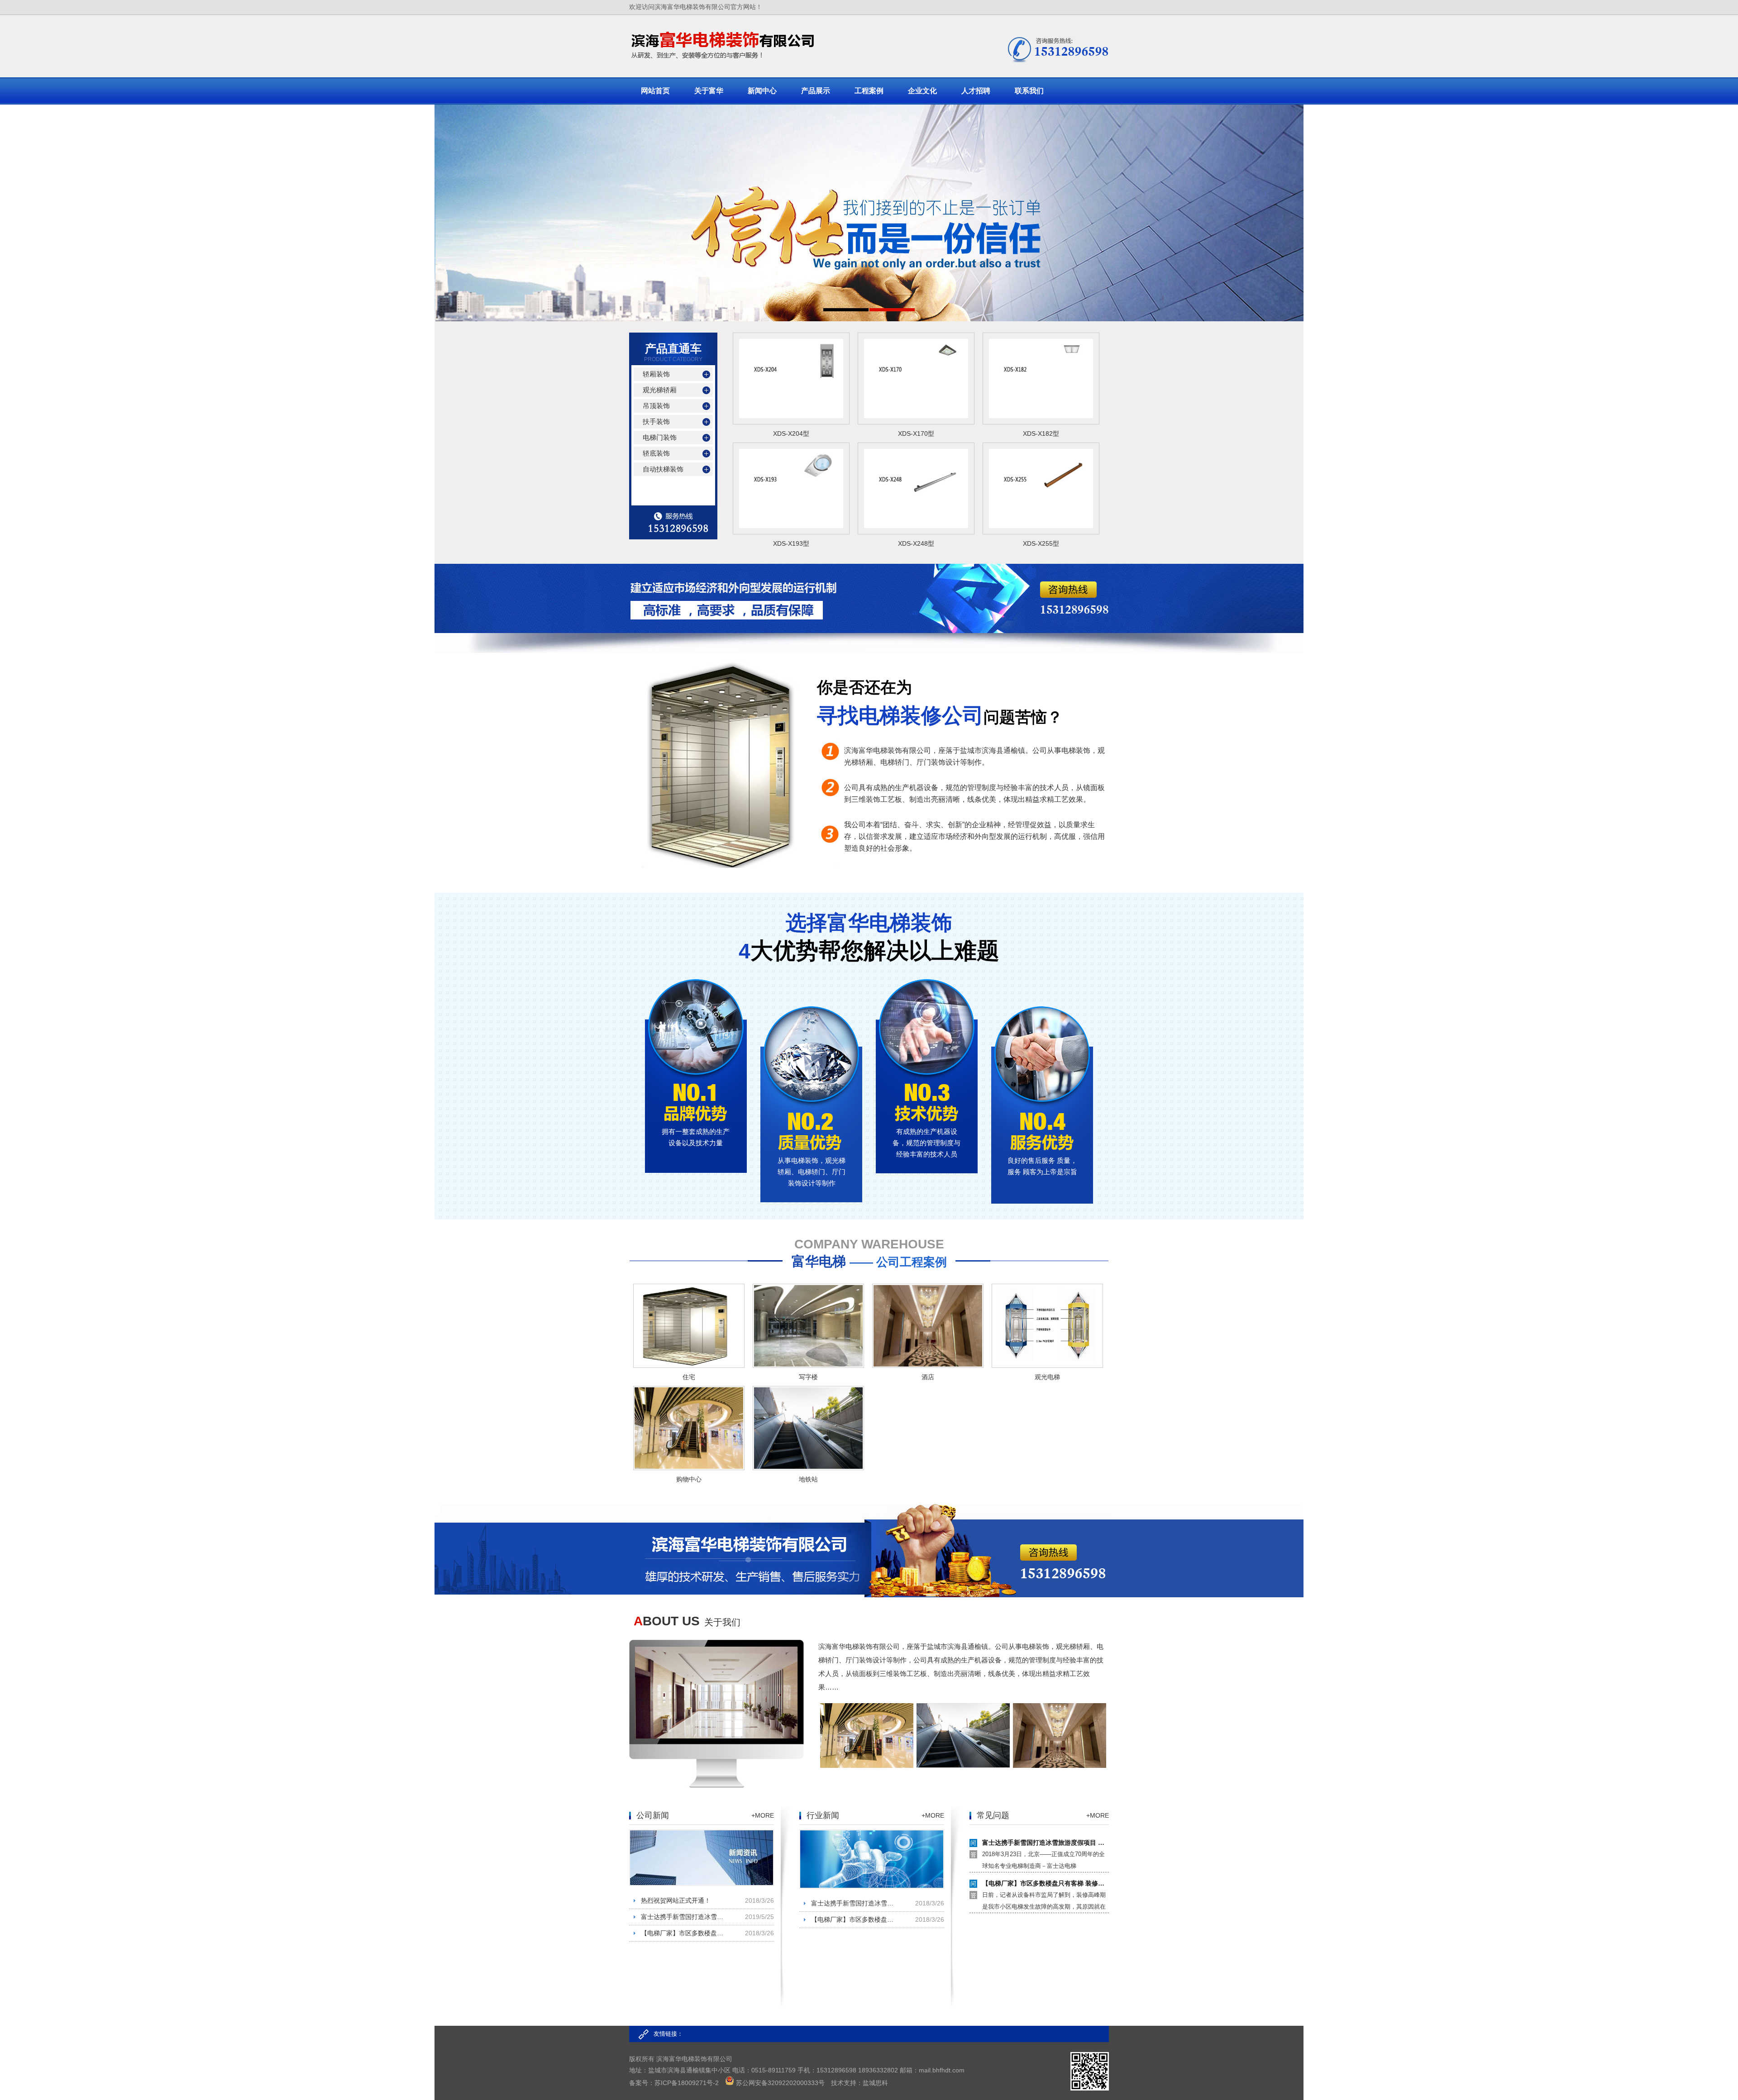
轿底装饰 (656, 453)
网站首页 (655, 91)
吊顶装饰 (656, 406)
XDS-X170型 (916, 433)
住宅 (689, 1377)
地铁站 (808, 1479)
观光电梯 (1047, 1377)
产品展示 (816, 91)
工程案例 (869, 91)
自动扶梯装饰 (663, 469)
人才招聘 (976, 91)
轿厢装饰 (656, 374)
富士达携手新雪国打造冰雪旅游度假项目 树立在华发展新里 (685, 1917)
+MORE (763, 1815)
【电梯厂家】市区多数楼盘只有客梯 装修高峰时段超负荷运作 (685, 1933)
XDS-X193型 (791, 543)
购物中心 (689, 1479)
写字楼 (808, 1377)
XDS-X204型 (791, 433)
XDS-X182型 (1041, 433)
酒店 (928, 1377)
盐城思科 (875, 2083)
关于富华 (709, 91)
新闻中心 (762, 91)
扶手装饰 (656, 421)
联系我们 (1029, 91)
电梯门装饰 (660, 437)
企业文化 (922, 91)
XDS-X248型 (916, 543)
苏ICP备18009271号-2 (687, 2083)
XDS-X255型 (1041, 543)
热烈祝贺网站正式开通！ (676, 1900)
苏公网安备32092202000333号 (780, 2083)
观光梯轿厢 (660, 390)
